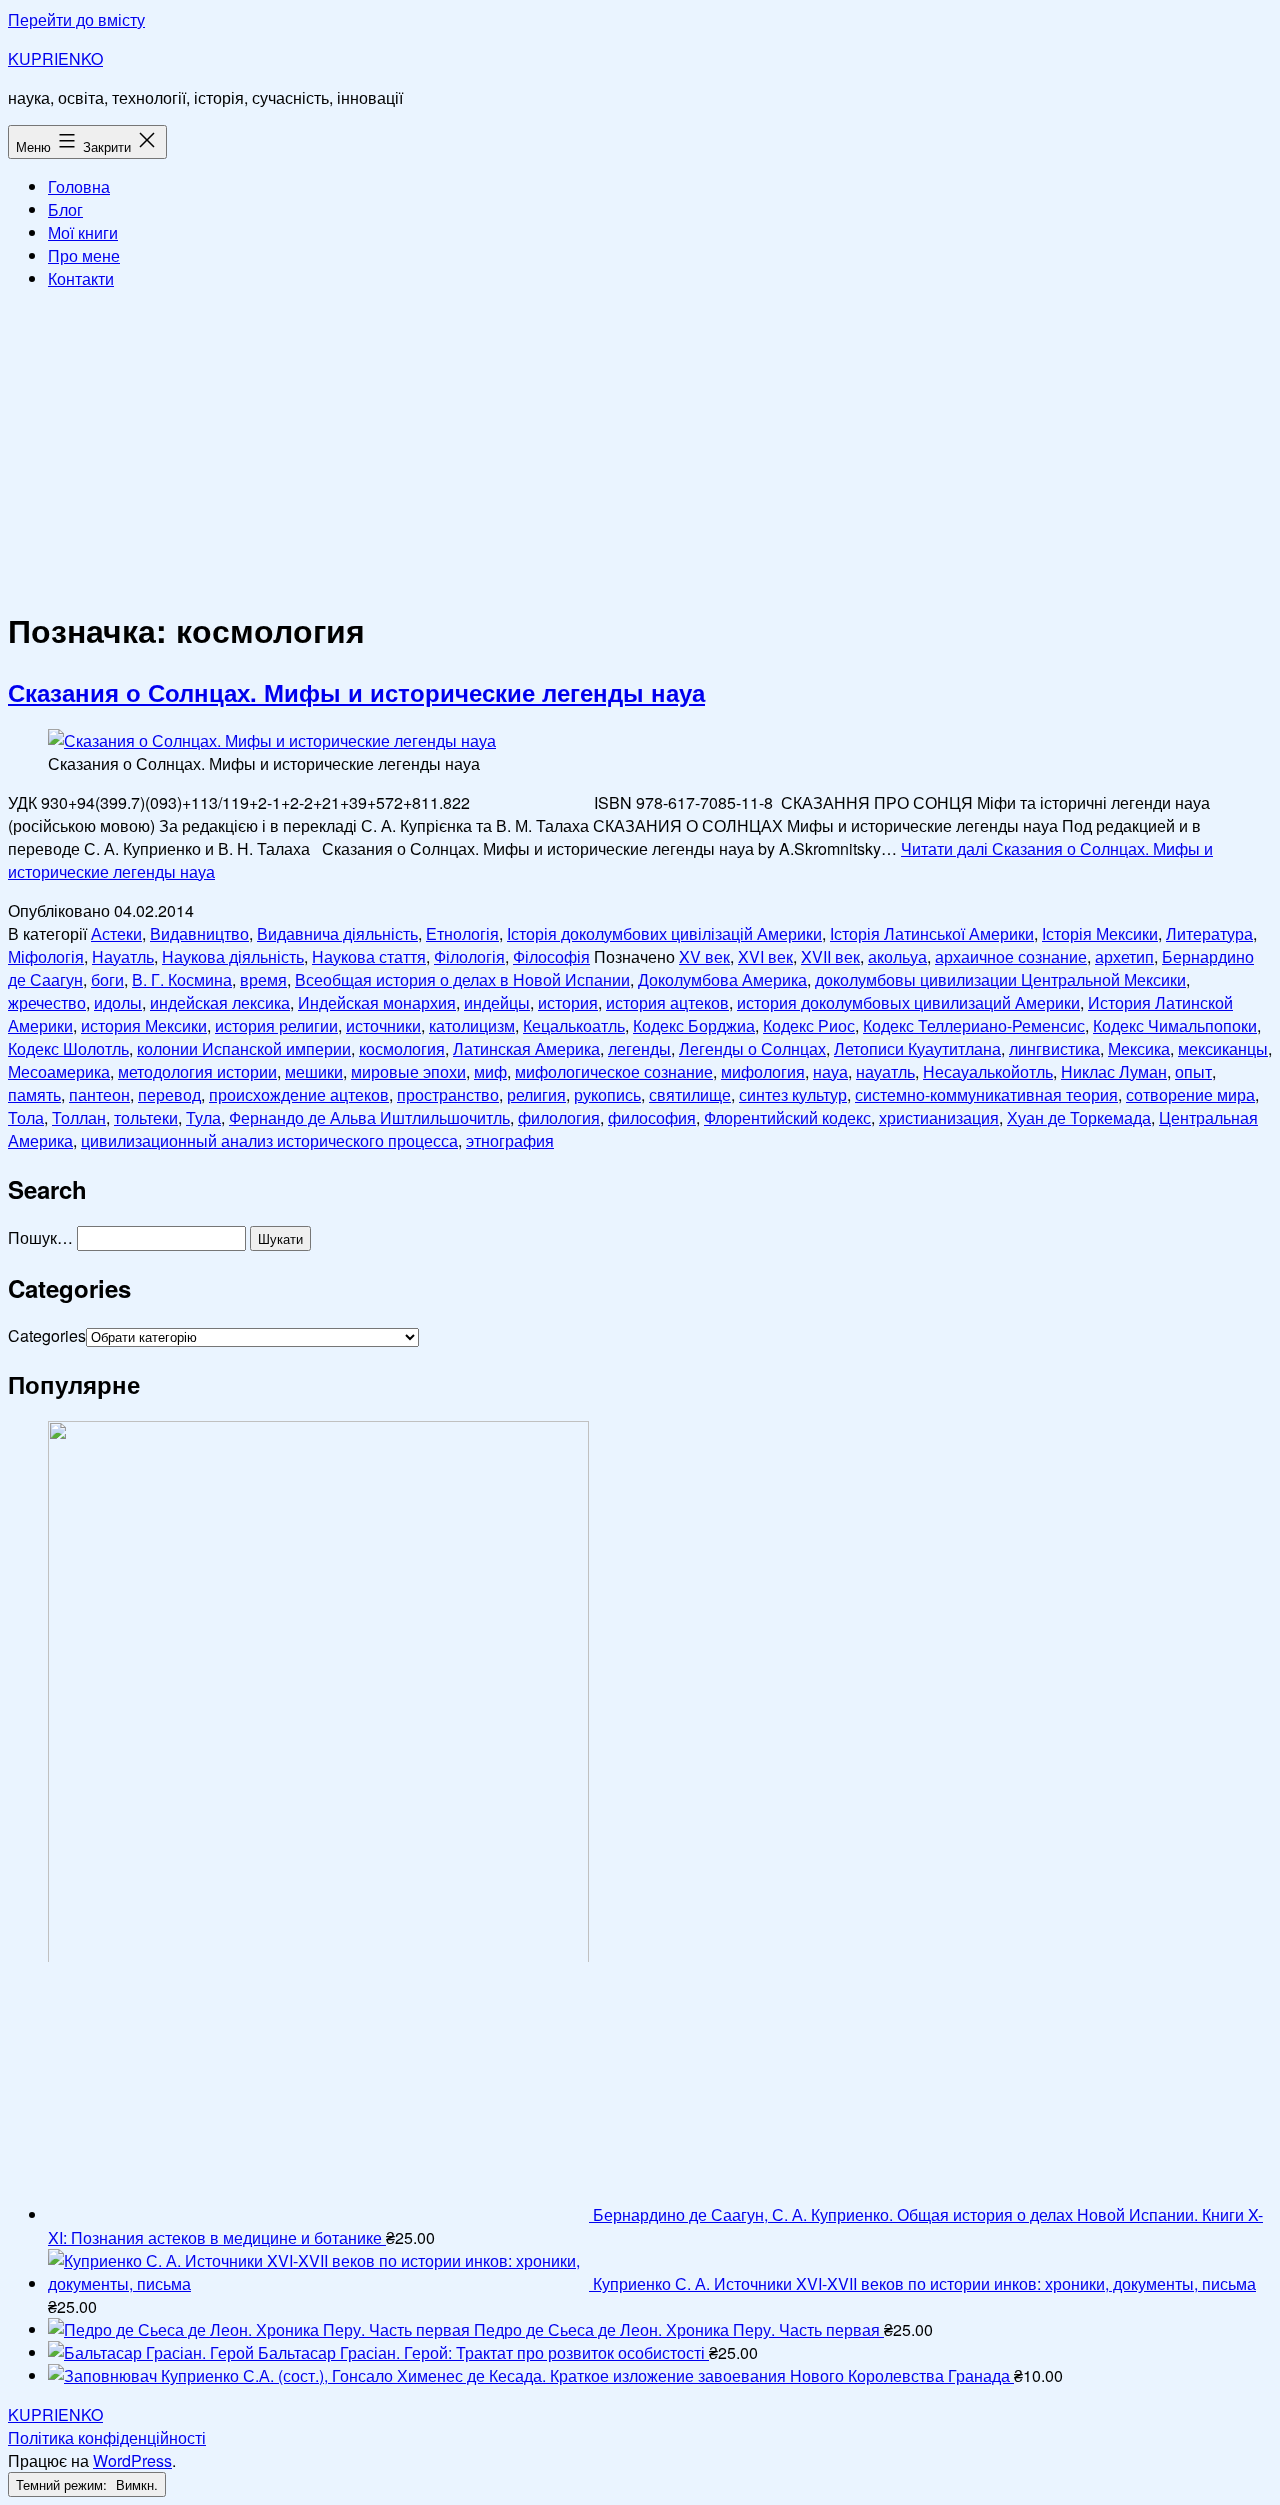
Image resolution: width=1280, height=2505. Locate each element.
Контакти (81, 278)
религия (536, 1094)
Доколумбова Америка (722, 979)
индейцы (497, 1002)
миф (490, 1071)
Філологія (469, 956)
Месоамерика (59, 1071)
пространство (448, 1094)
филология (559, 1117)
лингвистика (1054, 1048)
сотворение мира (1190, 1094)
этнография (510, 1140)
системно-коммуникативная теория (986, 1094)
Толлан (79, 1117)
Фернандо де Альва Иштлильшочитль (369, 1117)
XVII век (830, 956)
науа (830, 1071)
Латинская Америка (526, 1048)
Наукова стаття (369, 956)
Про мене (84, 255)
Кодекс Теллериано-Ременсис (974, 1025)
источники (383, 1025)
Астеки (116, 933)
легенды (639, 1048)
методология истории (197, 1071)
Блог (65, 209)
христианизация (939, 1117)
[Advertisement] (640, 446)
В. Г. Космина (182, 979)
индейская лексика (220, 1002)
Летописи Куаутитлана (917, 1048)
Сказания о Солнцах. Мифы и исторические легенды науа (356, 692)
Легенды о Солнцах (752, 1048)
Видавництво (199, 933)
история (568, 1002)
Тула (203, 1117)
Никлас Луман (1114, 1071)
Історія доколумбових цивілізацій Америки (664, 933)
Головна (79, 186)
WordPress (132, 2460)
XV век (704, 956)
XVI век (765, 956)
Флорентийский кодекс (787, 1117)
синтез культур (793, 1094)
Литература (1209, 933)
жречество (47, 1002)
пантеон (99, 1094)
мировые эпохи (408, 1071)
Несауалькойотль (988, 1071)
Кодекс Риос (809, 1025)
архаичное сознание (1011, 956)
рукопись (607, 1094)
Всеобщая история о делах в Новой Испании (462, 979)
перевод (169, 1094)
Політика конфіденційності (107, 2437)
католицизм (472, 1025)
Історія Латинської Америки (932, 933)
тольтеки (146, 1117)
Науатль (123, 956)
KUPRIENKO (55, 58)
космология (402, 1048)
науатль (885, 1071)
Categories (47, 1335)
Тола (26, 1117)
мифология (763, 1071)
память (34, 1094)
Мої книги (83, 232)
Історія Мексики (1100, 933)
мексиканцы (1223, 1048)
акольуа (897, 956)
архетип (1124, 956)
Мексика (1139, 1048)
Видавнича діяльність (337, 933)
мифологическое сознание (614, 1071)
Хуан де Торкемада (1079, 1117)
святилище (690, 1094)
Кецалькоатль (574, 1025)
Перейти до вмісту (76, 19)
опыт (1193, 1071)
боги (107, 979)
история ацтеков (667, 1002)
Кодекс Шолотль (68, 1048)
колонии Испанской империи (244, 1048)
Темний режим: (63, 2484)
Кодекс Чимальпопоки (1175, 1025)
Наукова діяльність (233, 956)
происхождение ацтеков (299, 1094)
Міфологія (46, 956)
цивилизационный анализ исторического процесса (269, 1140)
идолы (118, 1002)
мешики (314, 1071)
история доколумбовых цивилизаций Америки (908, 1002)
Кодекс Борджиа (694, 1025)
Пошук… (40, 1237)
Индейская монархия (377, 1002)
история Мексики (144, 1025)
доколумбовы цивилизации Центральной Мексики (1000, 979)
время (263, 979)
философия (652, 1117)
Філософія (551, 956)
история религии (276, 1025)
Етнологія (462, 933)
